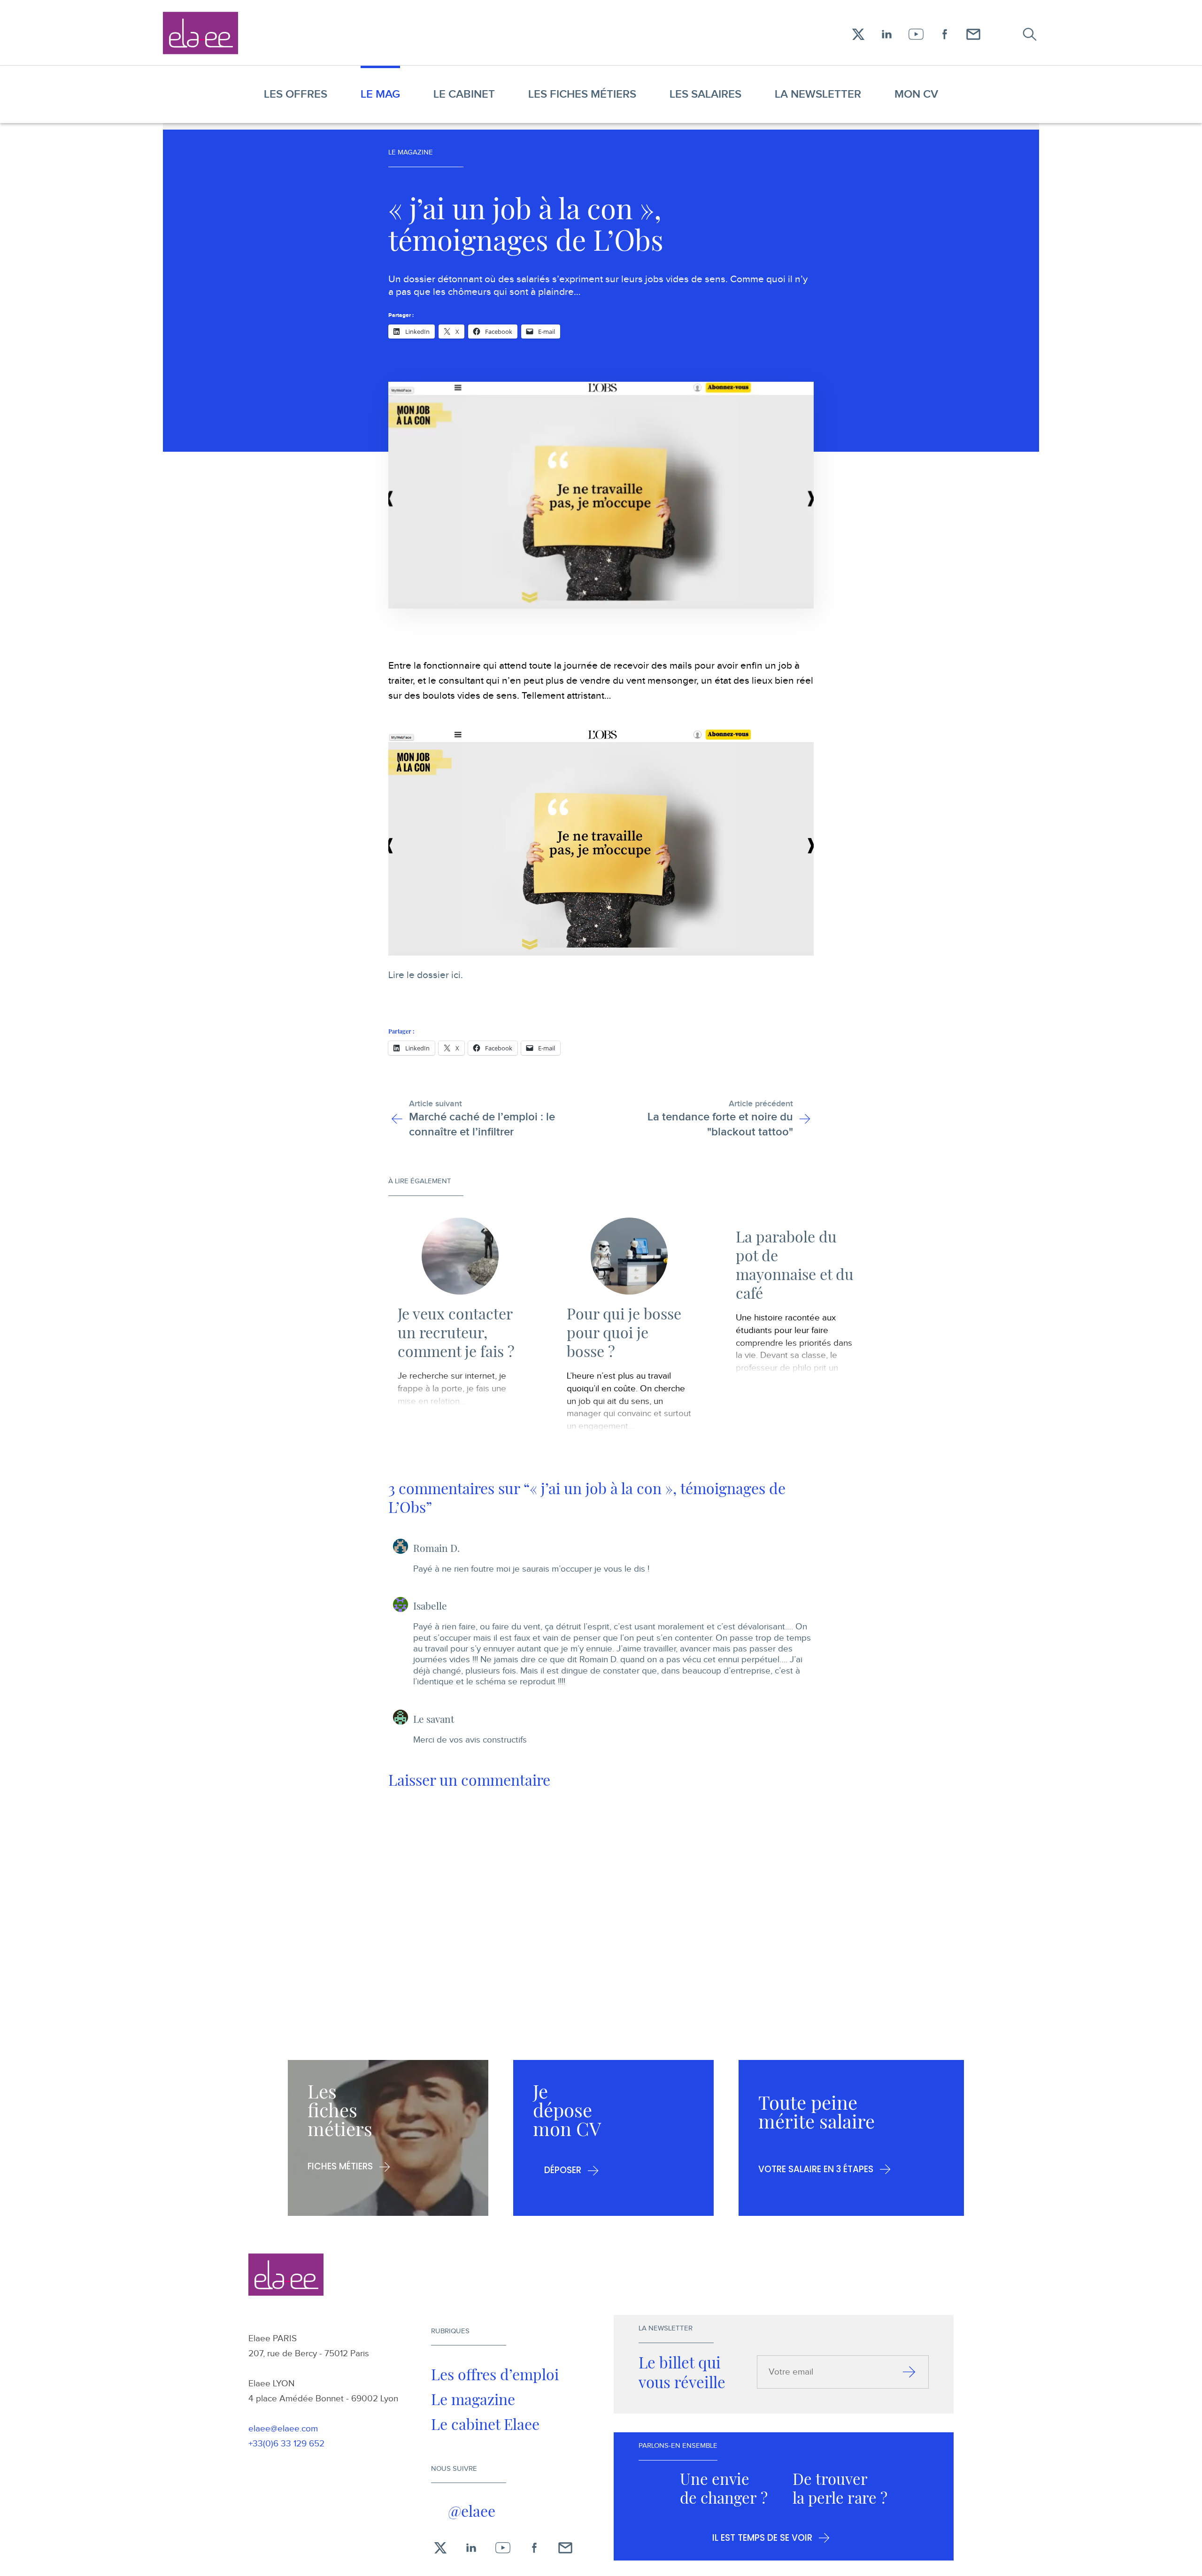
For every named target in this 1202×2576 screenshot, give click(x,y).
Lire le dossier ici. (426, 975)
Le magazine (473, 2399)
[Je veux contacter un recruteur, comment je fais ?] (460, 1256)
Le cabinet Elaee (485, 2424)
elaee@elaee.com (283, 2429)
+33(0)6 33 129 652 (286, 2444)
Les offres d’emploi (495, 2374)
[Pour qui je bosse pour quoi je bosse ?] (629, 1256)
